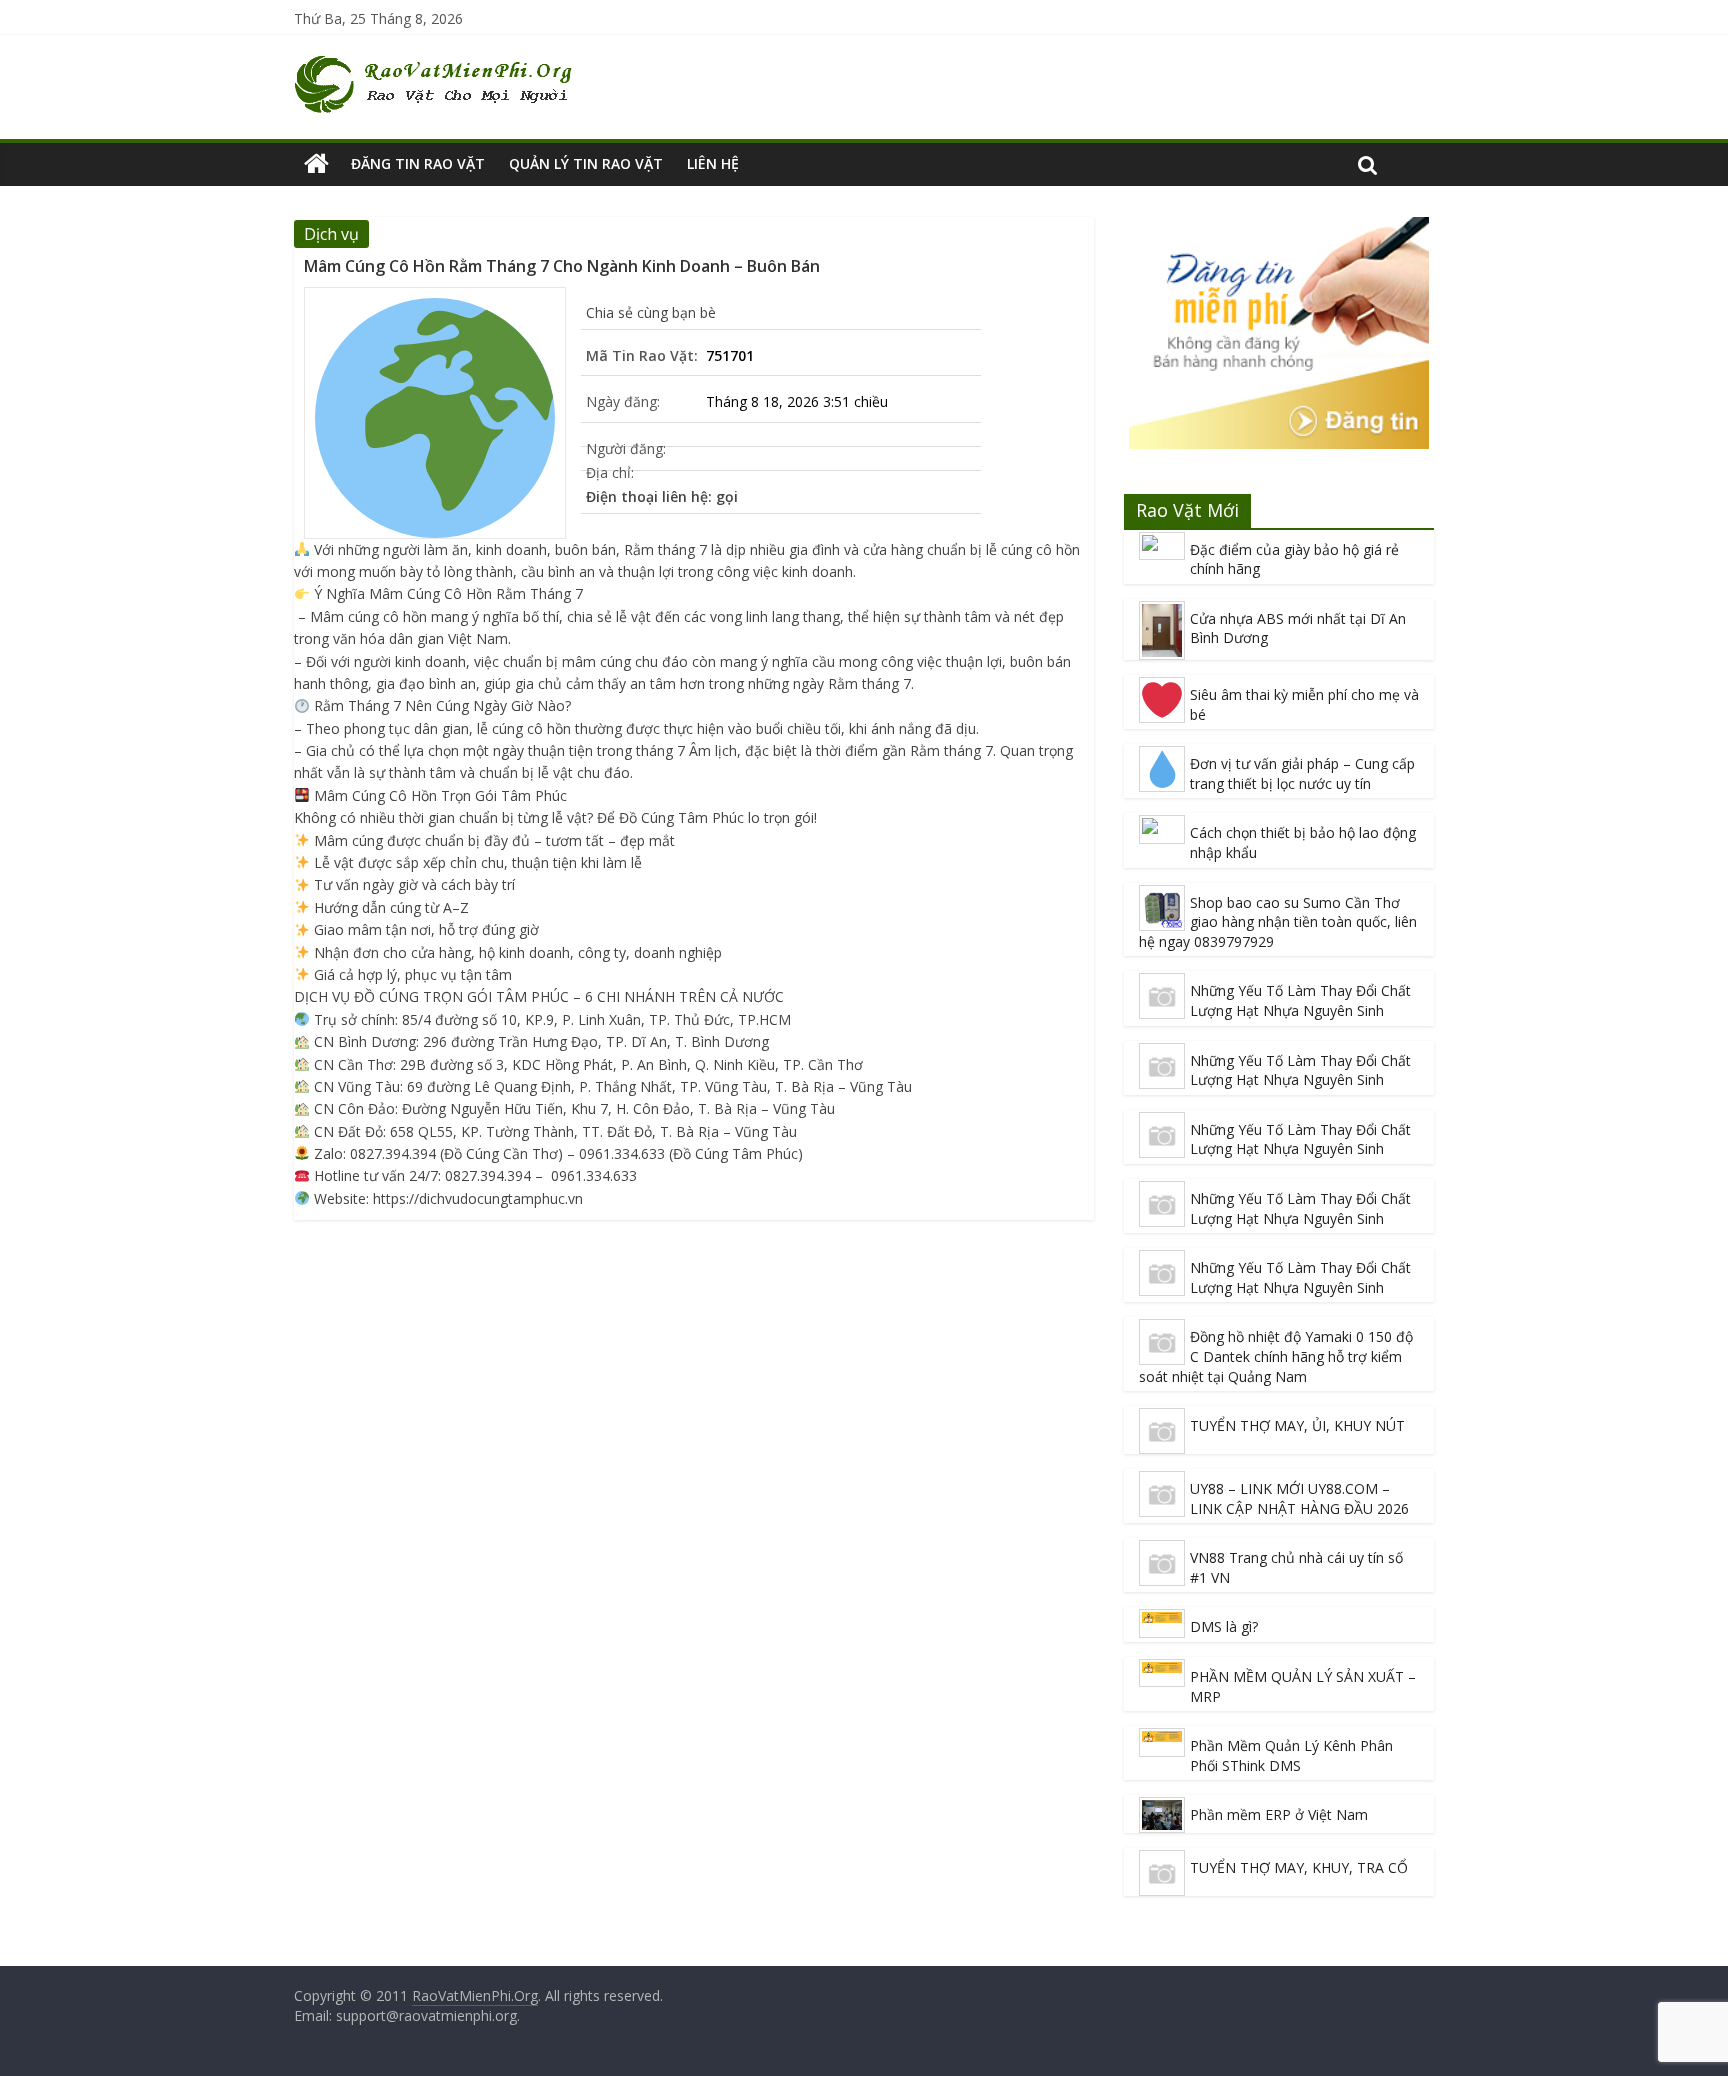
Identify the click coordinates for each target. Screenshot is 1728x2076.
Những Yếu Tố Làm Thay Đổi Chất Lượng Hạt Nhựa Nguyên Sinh (1300, 1000)
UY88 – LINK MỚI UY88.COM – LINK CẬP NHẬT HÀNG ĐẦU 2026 (1299, 1498)
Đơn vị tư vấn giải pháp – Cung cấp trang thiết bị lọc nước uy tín (1302, 773)
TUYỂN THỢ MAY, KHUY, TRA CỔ (1299, 1867)
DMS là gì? (1224, 1626)
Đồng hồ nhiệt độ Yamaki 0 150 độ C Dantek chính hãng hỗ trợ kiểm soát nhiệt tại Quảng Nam (1276, 1356)
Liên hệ (713, 163)
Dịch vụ (331, 234)
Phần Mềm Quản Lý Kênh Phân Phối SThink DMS (1291, 1755)
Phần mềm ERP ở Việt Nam (1279, 1814)
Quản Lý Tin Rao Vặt (586, 163)
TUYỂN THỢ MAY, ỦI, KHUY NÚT (1297, 1425)
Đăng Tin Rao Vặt (418, 163)
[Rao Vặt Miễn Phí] (316, 164)
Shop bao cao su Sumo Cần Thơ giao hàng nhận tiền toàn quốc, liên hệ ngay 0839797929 (1278, 922)
